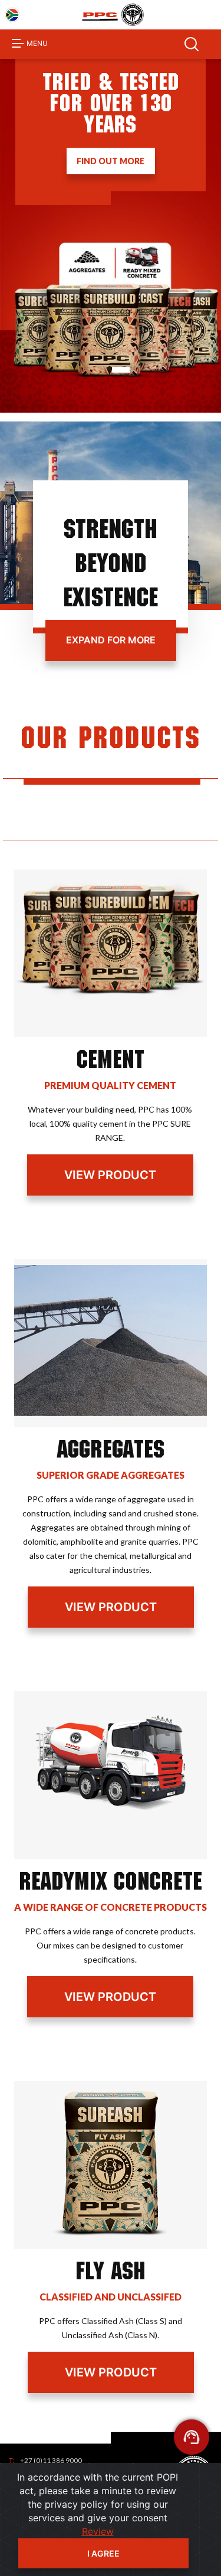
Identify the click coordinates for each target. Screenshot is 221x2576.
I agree (103, 2553)
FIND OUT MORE (111, 161)
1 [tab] (121, 370)
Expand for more (111, 640)
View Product (110, 1175)
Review (98, 2531)
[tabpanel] (111, 236)
